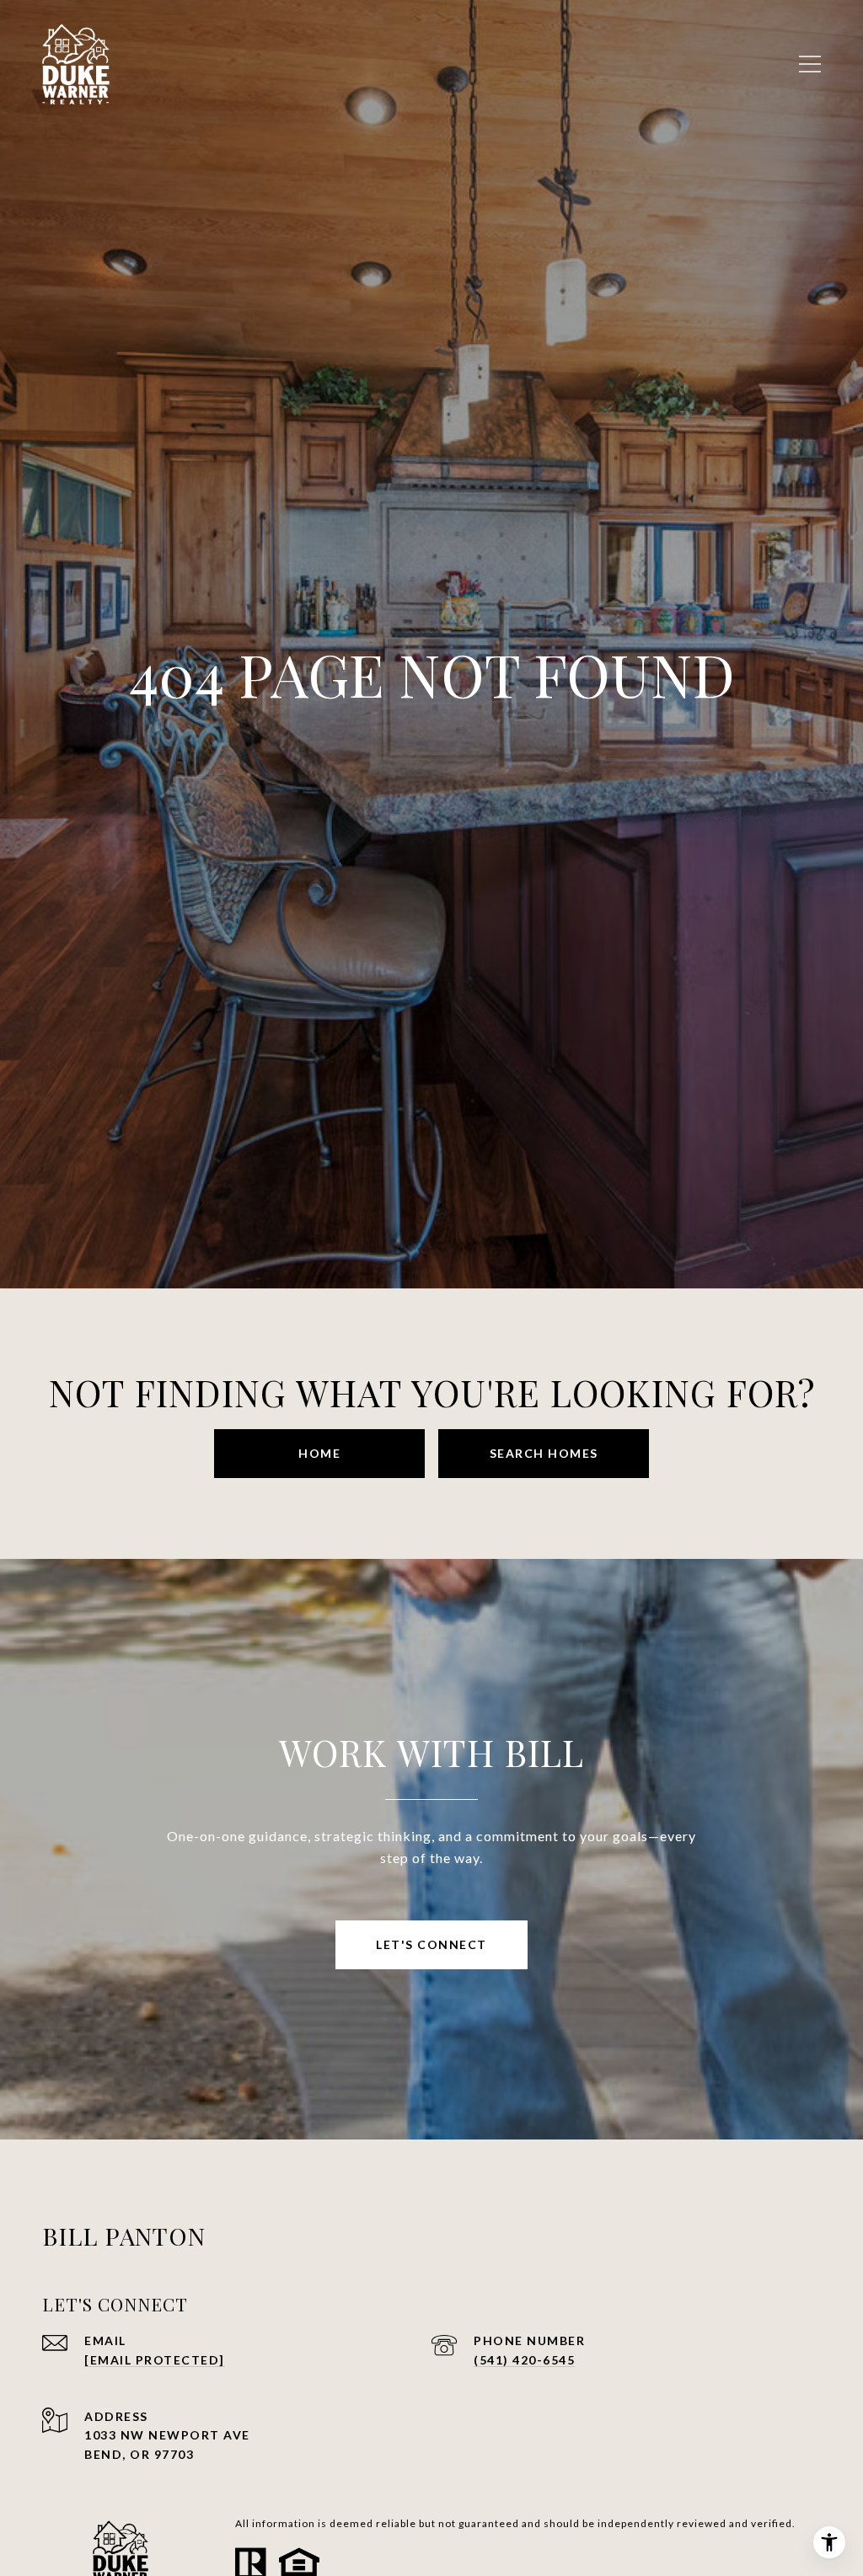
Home (319, 1453)
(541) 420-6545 (524, 2360)
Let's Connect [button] (431, 1944)
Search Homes (544, 1453)
